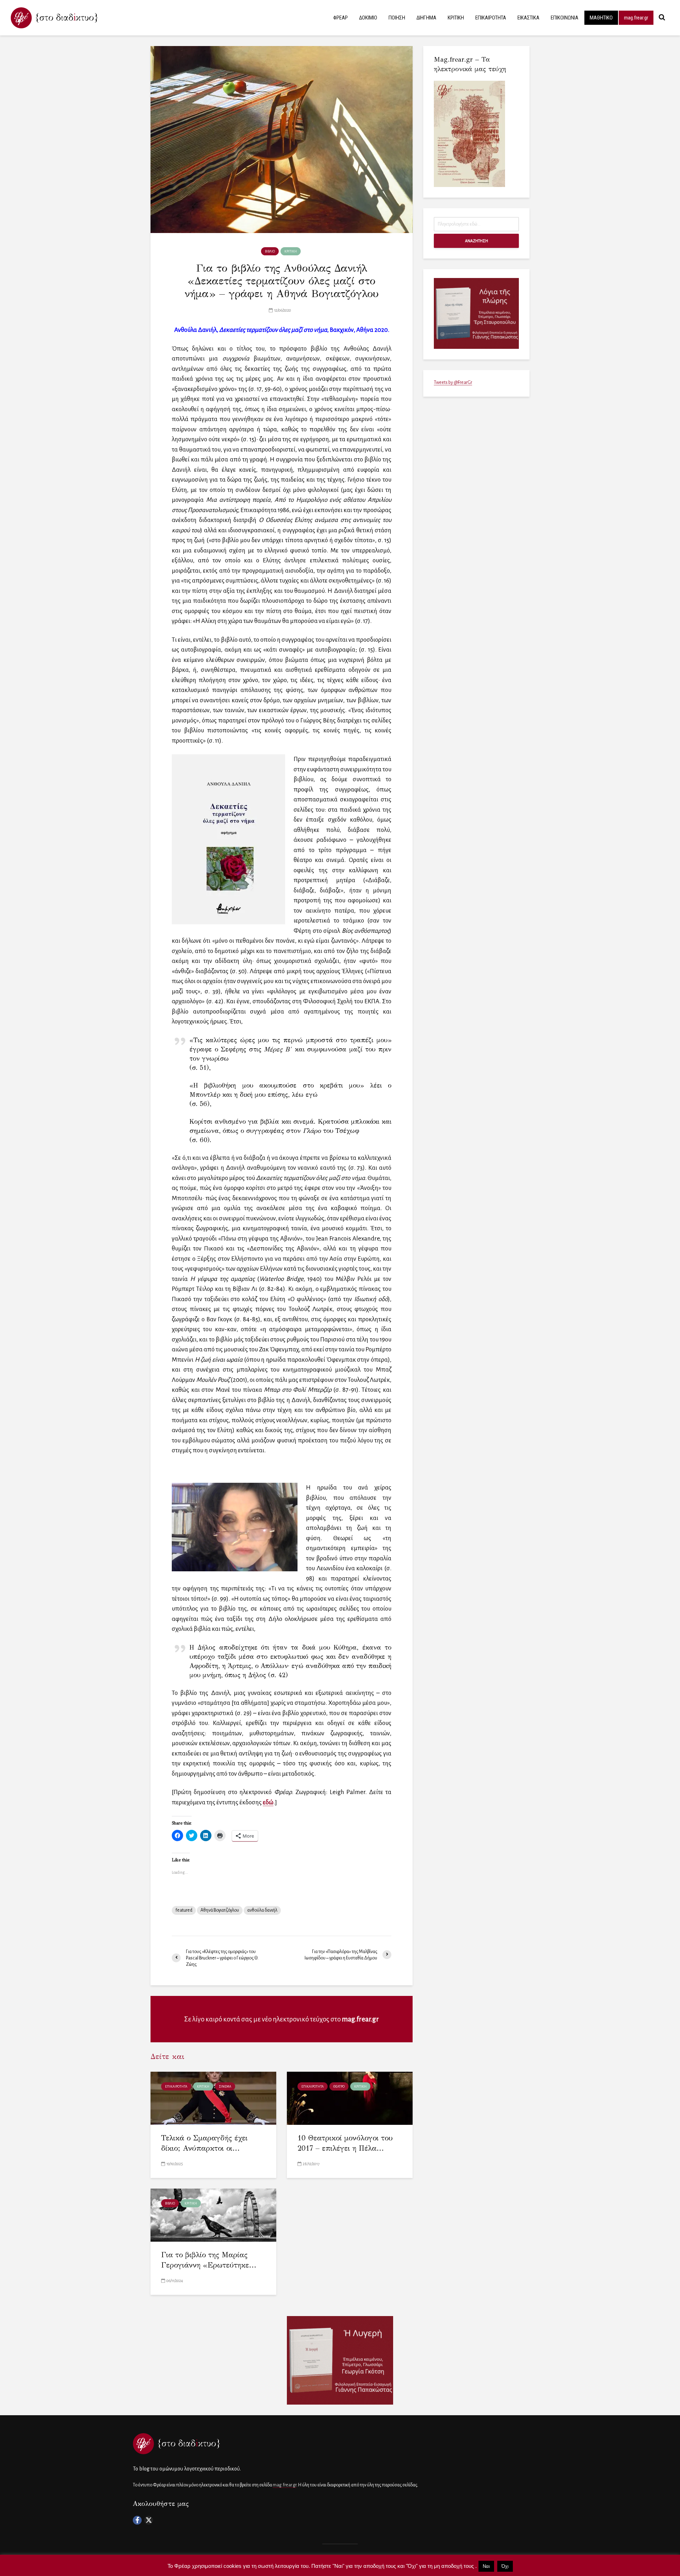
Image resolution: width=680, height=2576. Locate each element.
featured (184, 1910)
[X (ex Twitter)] (149, 2520)
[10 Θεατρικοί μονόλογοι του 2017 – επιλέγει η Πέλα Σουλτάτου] (350, 2098)
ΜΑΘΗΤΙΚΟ (601, 18)
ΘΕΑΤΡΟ (339, 2087)
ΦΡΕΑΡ (341, 18)
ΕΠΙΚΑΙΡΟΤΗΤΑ (491, 18)
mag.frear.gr (636, 18)
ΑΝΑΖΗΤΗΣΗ (477, 241)
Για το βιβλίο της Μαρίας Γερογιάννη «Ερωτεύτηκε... (209, 2260)
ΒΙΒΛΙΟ (270, 251)
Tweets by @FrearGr (453, 382)
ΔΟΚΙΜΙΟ (368, 18)
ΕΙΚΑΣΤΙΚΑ (528, 18)
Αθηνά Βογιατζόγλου (220, 1910)
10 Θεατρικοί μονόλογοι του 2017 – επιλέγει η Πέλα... (345, 2143)
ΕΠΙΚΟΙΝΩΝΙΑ (565, 18)
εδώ (268, 1802)
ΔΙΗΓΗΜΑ (426, 18)
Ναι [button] (486, 2566)
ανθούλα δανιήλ (262, 1910)
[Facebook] (137, 2520)
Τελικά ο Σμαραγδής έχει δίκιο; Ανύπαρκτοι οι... (204, 2143)
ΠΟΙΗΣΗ (397, 18)
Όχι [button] (505, 2566)
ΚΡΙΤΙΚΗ (456, 18)
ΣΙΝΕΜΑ (225, 2087)
